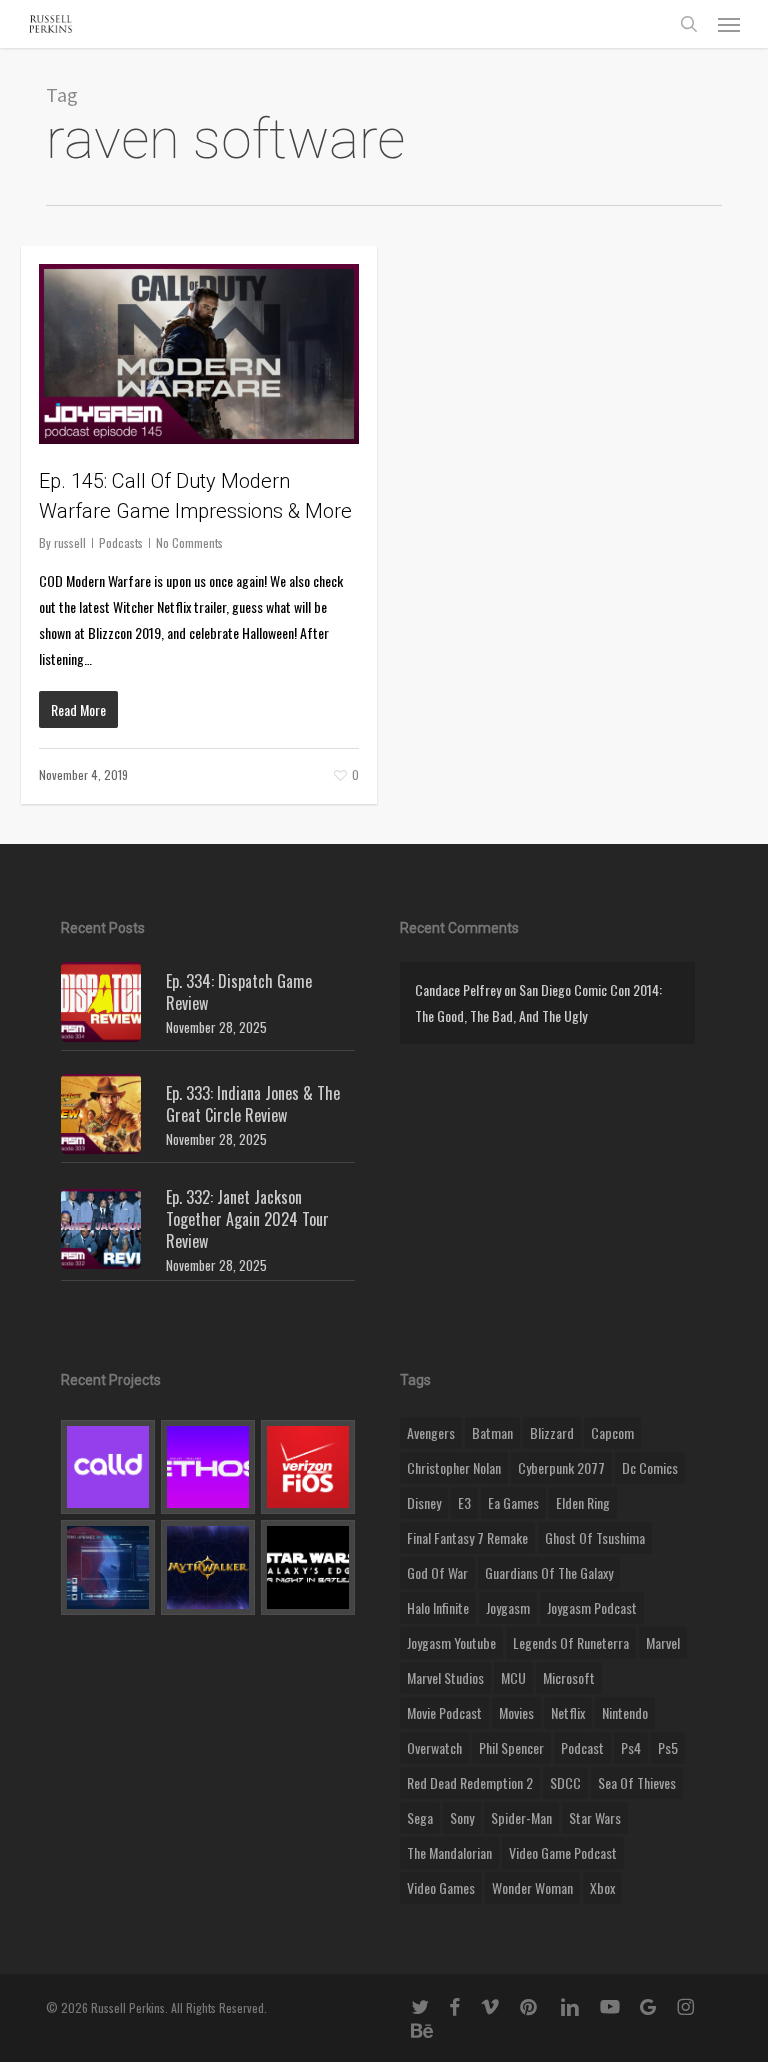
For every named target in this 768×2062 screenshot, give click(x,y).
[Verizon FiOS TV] (308, 1467)
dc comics (650, 1467)
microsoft (569, 1677)
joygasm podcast (592, 1607)
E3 (464, 1502)
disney (424, 1502)
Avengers (431, 1432)
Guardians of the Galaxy (549, 1572)
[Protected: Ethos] (208, 1467)
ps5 (668, 1747)
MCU (513, 1677)
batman (492, 1432)
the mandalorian (449, 1852)
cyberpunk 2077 (561, 1467)
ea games (513, 1502)
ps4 (631, 1747)
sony (462, 1817)
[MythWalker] (208, 1567)
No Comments (189, 542)
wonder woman (532, 1887)
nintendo (625, 1712)
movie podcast (444, 1712)
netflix (568, 1712)
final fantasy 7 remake (467, 1537)
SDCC (565, 1782)
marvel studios (445, 1677)
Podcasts (121, 542)
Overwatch (434, 1747)
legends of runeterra (571, 1642)
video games (441, 1887)
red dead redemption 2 (470, 1782)
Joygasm (508, 1607)
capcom (612, 1432)
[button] (729, 24)
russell (70, 542)
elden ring (583, 1502)
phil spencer (511, 1747)
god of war (437, 1572)
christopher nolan (454, 1467)
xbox (602, 1887)
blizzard (552, 1432)
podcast (582, 1747)
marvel (663, 1642)
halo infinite (438, 1607)
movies (516, 1712)
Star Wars (595, 1817)
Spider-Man (521, 1817)
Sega (420, 1817)
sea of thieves (637, 1782)
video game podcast (563, 1852)
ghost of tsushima (595, 1537)
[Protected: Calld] (108, 1467)
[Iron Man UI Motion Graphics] (108, 1567)
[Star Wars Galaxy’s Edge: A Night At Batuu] (308, 1567)
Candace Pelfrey (458, 989)
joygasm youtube (451, 1642)
